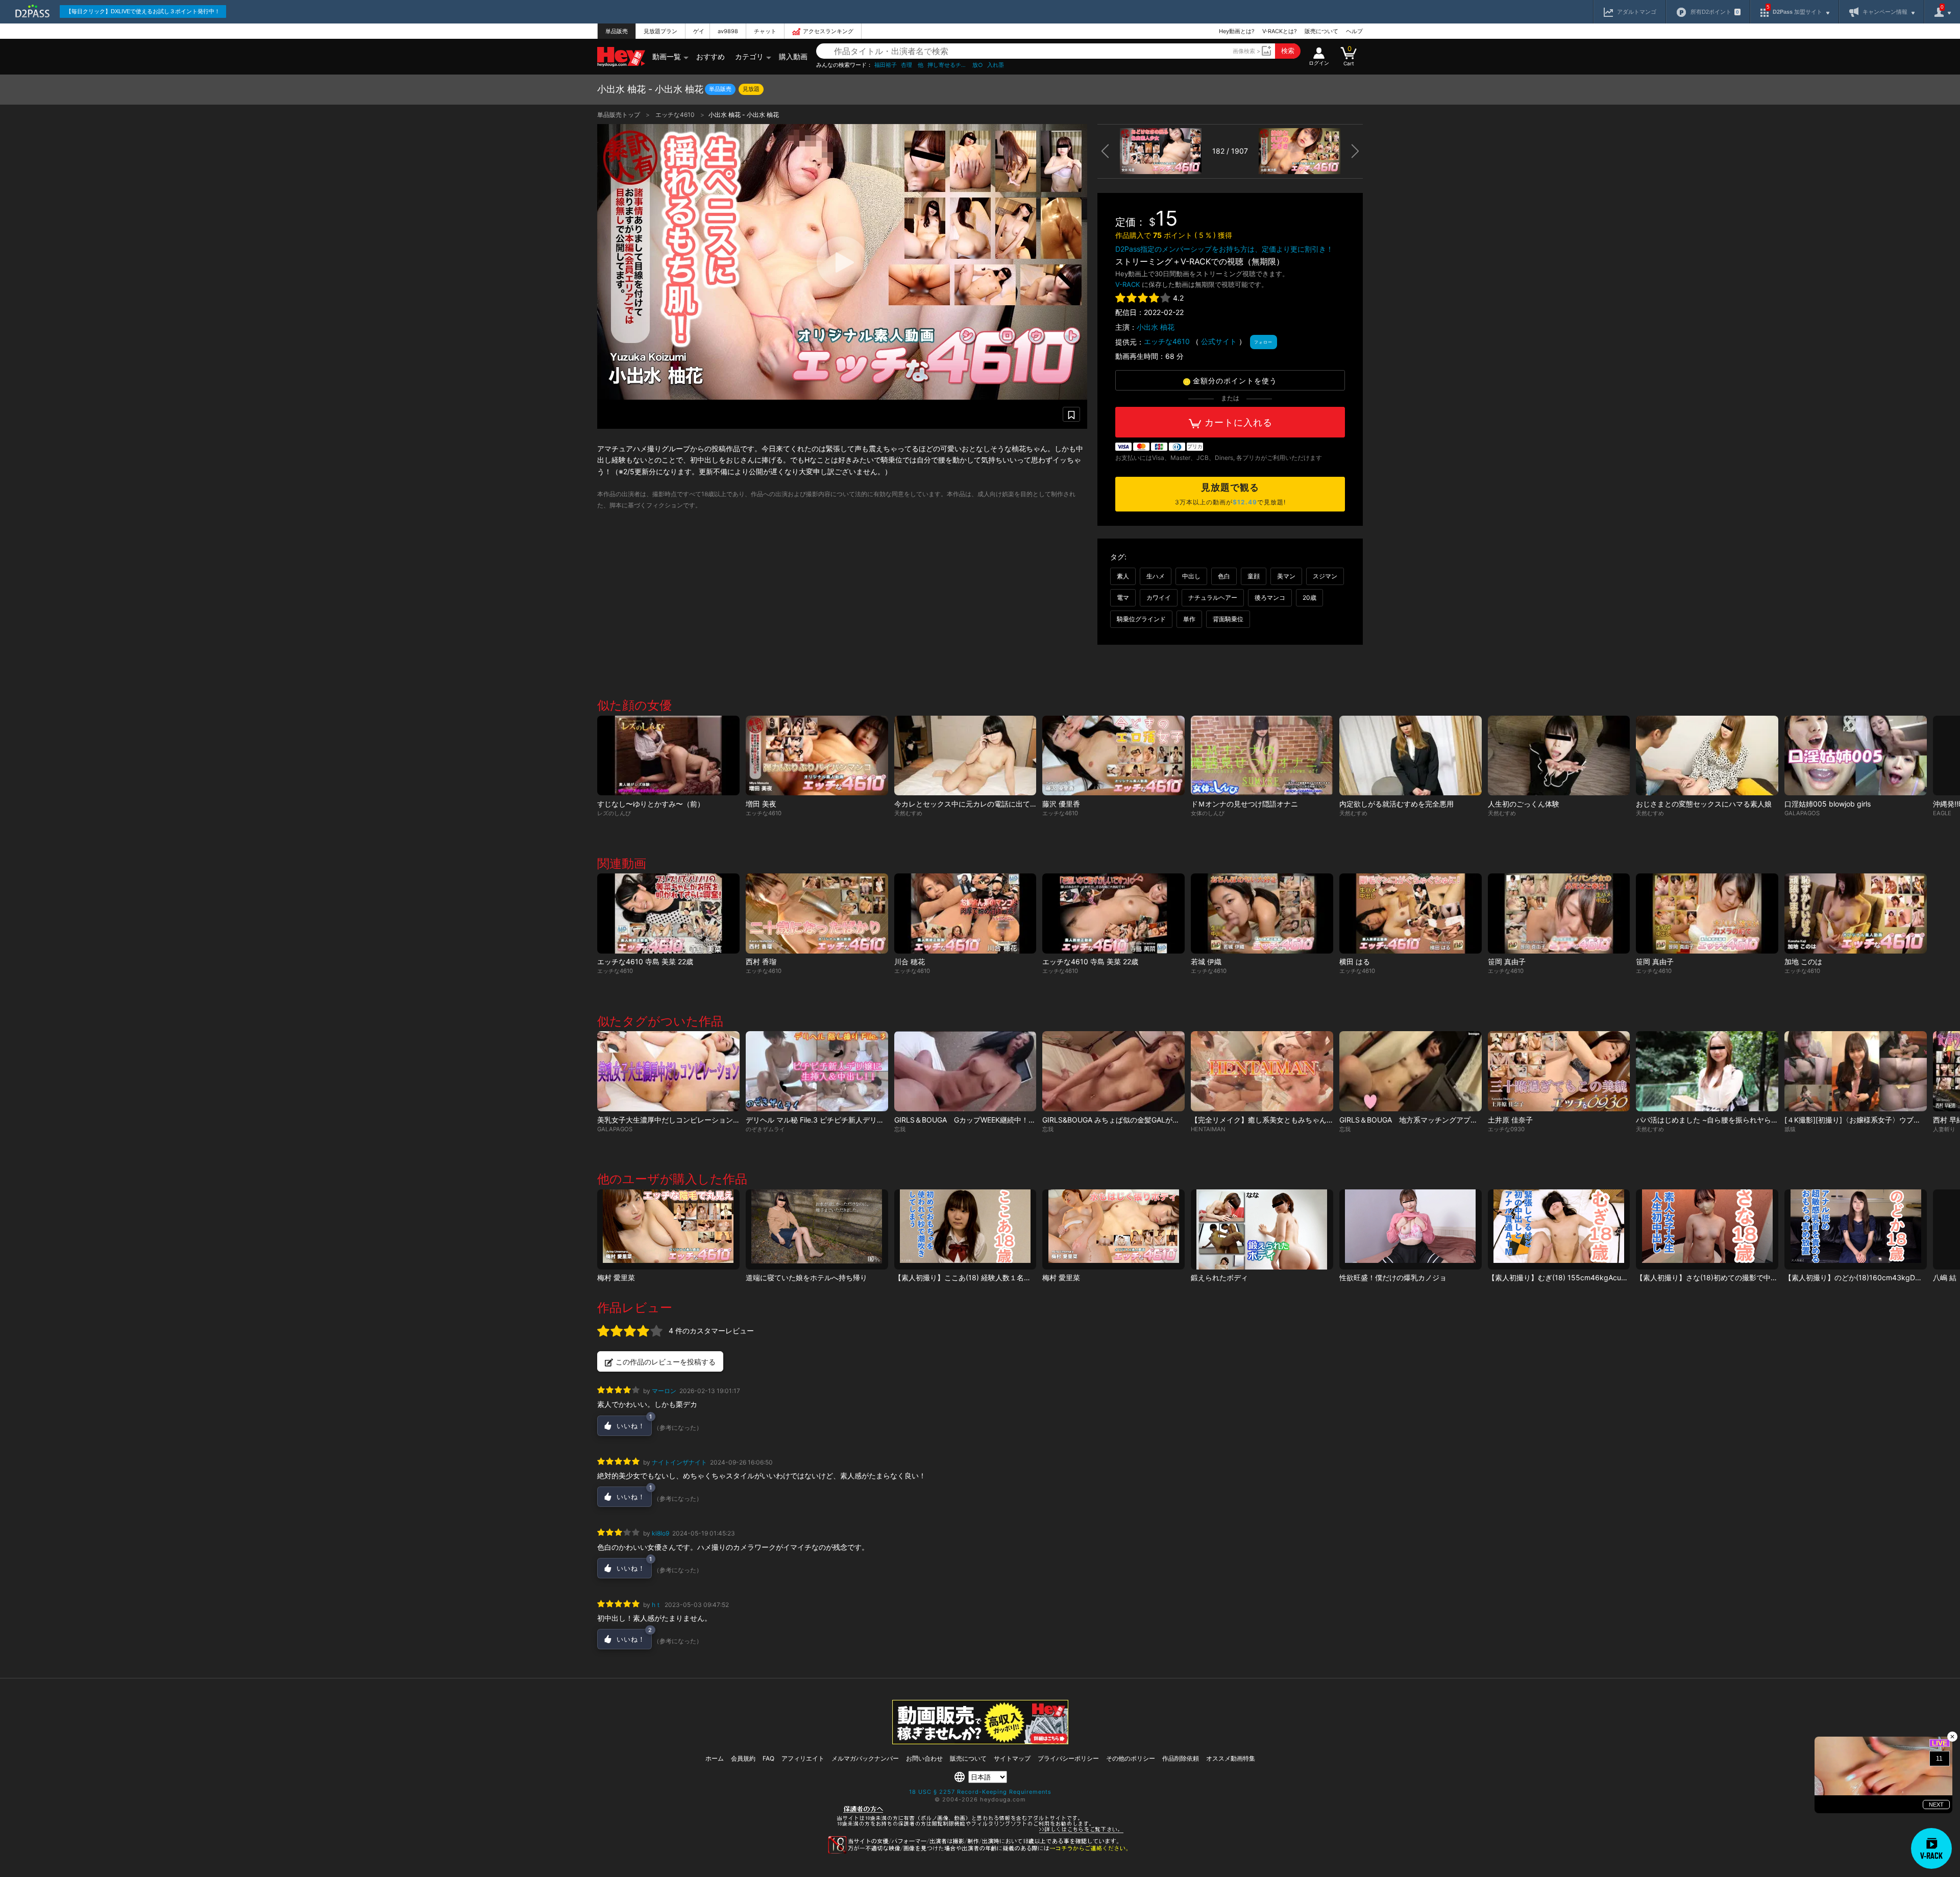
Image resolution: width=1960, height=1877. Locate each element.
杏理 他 (912, 65)
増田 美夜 (761, 804)
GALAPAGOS (1802, 813)
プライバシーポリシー (1068, 1758)
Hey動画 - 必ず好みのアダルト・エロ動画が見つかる (621, 57)
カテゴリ (749, 56)
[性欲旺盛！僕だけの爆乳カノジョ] (1411, 1229)
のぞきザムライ (765, 1129)
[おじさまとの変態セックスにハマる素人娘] (1707, 756)
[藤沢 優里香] (1113, 756)
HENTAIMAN (1208, 1129)
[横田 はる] (1411, 913)
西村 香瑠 (761, 961)
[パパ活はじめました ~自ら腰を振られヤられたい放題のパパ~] (1707, 1071)
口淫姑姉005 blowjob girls (1828, 804)
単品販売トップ (619, 115)
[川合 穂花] (965, 913)
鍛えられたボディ (1219, 1277)
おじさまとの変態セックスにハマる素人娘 (1704, 804)
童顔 (1254, 576)
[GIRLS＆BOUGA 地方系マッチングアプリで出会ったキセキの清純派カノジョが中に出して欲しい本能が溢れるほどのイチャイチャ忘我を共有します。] (1411, 1071)
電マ (1123, 598)
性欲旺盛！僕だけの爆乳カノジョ (1393, 1277)
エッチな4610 (676, 115)
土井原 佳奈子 (1510, 1120)
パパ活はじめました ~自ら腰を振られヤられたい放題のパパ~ (1734, 1120)
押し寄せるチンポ (948, 65)
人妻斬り (1944, 1129)
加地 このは (1803, 961)
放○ (978, 65)
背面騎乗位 (1228, 619)
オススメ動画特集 (1231, 1758)
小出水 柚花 (1156, 327)
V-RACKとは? (1280, 31)
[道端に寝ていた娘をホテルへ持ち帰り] (817, 1229)
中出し (1191, 576)
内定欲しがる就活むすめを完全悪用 (1396, 804)
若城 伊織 (1206, 961)
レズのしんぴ (614, 813)
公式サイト (1219, 341)
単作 (1189, 619)
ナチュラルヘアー (1213, 598)
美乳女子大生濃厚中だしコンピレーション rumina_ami (685, 1120)
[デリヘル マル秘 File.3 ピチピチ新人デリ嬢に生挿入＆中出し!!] (817, 1071)
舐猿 (1790, 1129)
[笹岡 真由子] (1559, 913)
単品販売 (617, 31)
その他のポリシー (1131, 1758)
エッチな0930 (1506, 1129)
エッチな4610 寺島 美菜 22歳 (645, 961)
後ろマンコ (1270, 598)
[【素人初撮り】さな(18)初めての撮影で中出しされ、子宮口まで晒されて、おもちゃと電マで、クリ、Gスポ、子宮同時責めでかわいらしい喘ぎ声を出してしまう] (1707, 1229)
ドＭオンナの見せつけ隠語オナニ (1244, 804)
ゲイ (699, 31)
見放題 (751, 89)
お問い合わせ (924, 1758)
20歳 (1309, 598)
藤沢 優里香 (1061, 804)
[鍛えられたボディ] (1262, 1229)
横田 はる (1355, 961)
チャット (765, 31)
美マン (1286, 576)
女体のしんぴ (1208, 813)
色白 (1224, 576)
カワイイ (1159, 598)
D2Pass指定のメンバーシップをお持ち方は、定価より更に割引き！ (1224, 249)
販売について (1321, 31)
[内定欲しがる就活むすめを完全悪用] (1411, 756)
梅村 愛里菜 (616, 1277)
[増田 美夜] (817, 756)
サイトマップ (1012, 1758)
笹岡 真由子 (1507, 961)
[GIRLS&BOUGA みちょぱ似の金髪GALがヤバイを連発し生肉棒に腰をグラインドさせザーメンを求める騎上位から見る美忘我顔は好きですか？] (1113, 1071)
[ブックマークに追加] (1071, 414)
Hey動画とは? (1237, 31)
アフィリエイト (803, 1758)
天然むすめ (908, 813)
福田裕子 (886, 65)
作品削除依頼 (1181, 1758)
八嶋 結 (1945, 1277)
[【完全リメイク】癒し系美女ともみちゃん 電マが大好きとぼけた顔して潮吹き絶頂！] (1262, 1071)
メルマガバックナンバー (865, 1758)
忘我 (900, 1129)
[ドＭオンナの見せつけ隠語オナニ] (1262, 756)
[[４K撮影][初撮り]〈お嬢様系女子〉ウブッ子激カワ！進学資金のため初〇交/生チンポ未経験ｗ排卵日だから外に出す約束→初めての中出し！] (1856, 1071)
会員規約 (743, 1758)
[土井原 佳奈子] (1559, 1071)
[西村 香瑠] (817, 913)
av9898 (728, 31)
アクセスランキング (828, 31)
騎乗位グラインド (1141, 619)
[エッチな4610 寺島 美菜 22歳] (668, 913)
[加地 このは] (1856, 913)
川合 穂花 (910, 961)
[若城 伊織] (1262, 913)
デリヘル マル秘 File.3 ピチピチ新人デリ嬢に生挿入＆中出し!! (846, 1120)
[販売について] (980, 1741)
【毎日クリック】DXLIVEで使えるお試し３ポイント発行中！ (143, 11)
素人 (1123, 576)
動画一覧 (667, 56)
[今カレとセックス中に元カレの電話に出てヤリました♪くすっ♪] (965, 756)
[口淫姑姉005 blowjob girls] (1856, 756)
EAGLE (1942, 813)
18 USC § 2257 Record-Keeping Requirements (980, 1792)
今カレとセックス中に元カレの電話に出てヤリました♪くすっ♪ (994, 804)
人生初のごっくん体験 (1524, 804)
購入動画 (793, 56)
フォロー (1263, 342)
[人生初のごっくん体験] (1559, 756)
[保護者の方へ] (980, 1832)
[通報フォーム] (980, 1851)
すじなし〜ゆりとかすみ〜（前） (651, 804)
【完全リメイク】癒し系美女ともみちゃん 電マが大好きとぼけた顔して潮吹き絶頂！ (1330, 1120)
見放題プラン (660, 31)
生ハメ (1156, 576)
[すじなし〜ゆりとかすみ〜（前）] (668, 756)
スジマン (1325, 576)
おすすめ (710, 56)
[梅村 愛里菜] (668, 1229)
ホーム (715, 1758)
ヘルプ (1354, 31)
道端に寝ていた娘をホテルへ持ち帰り (806, 1277)
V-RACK (1128, 284)
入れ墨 (996, 65)
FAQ (768, 1758)
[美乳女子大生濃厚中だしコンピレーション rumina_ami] (668, 1071)
